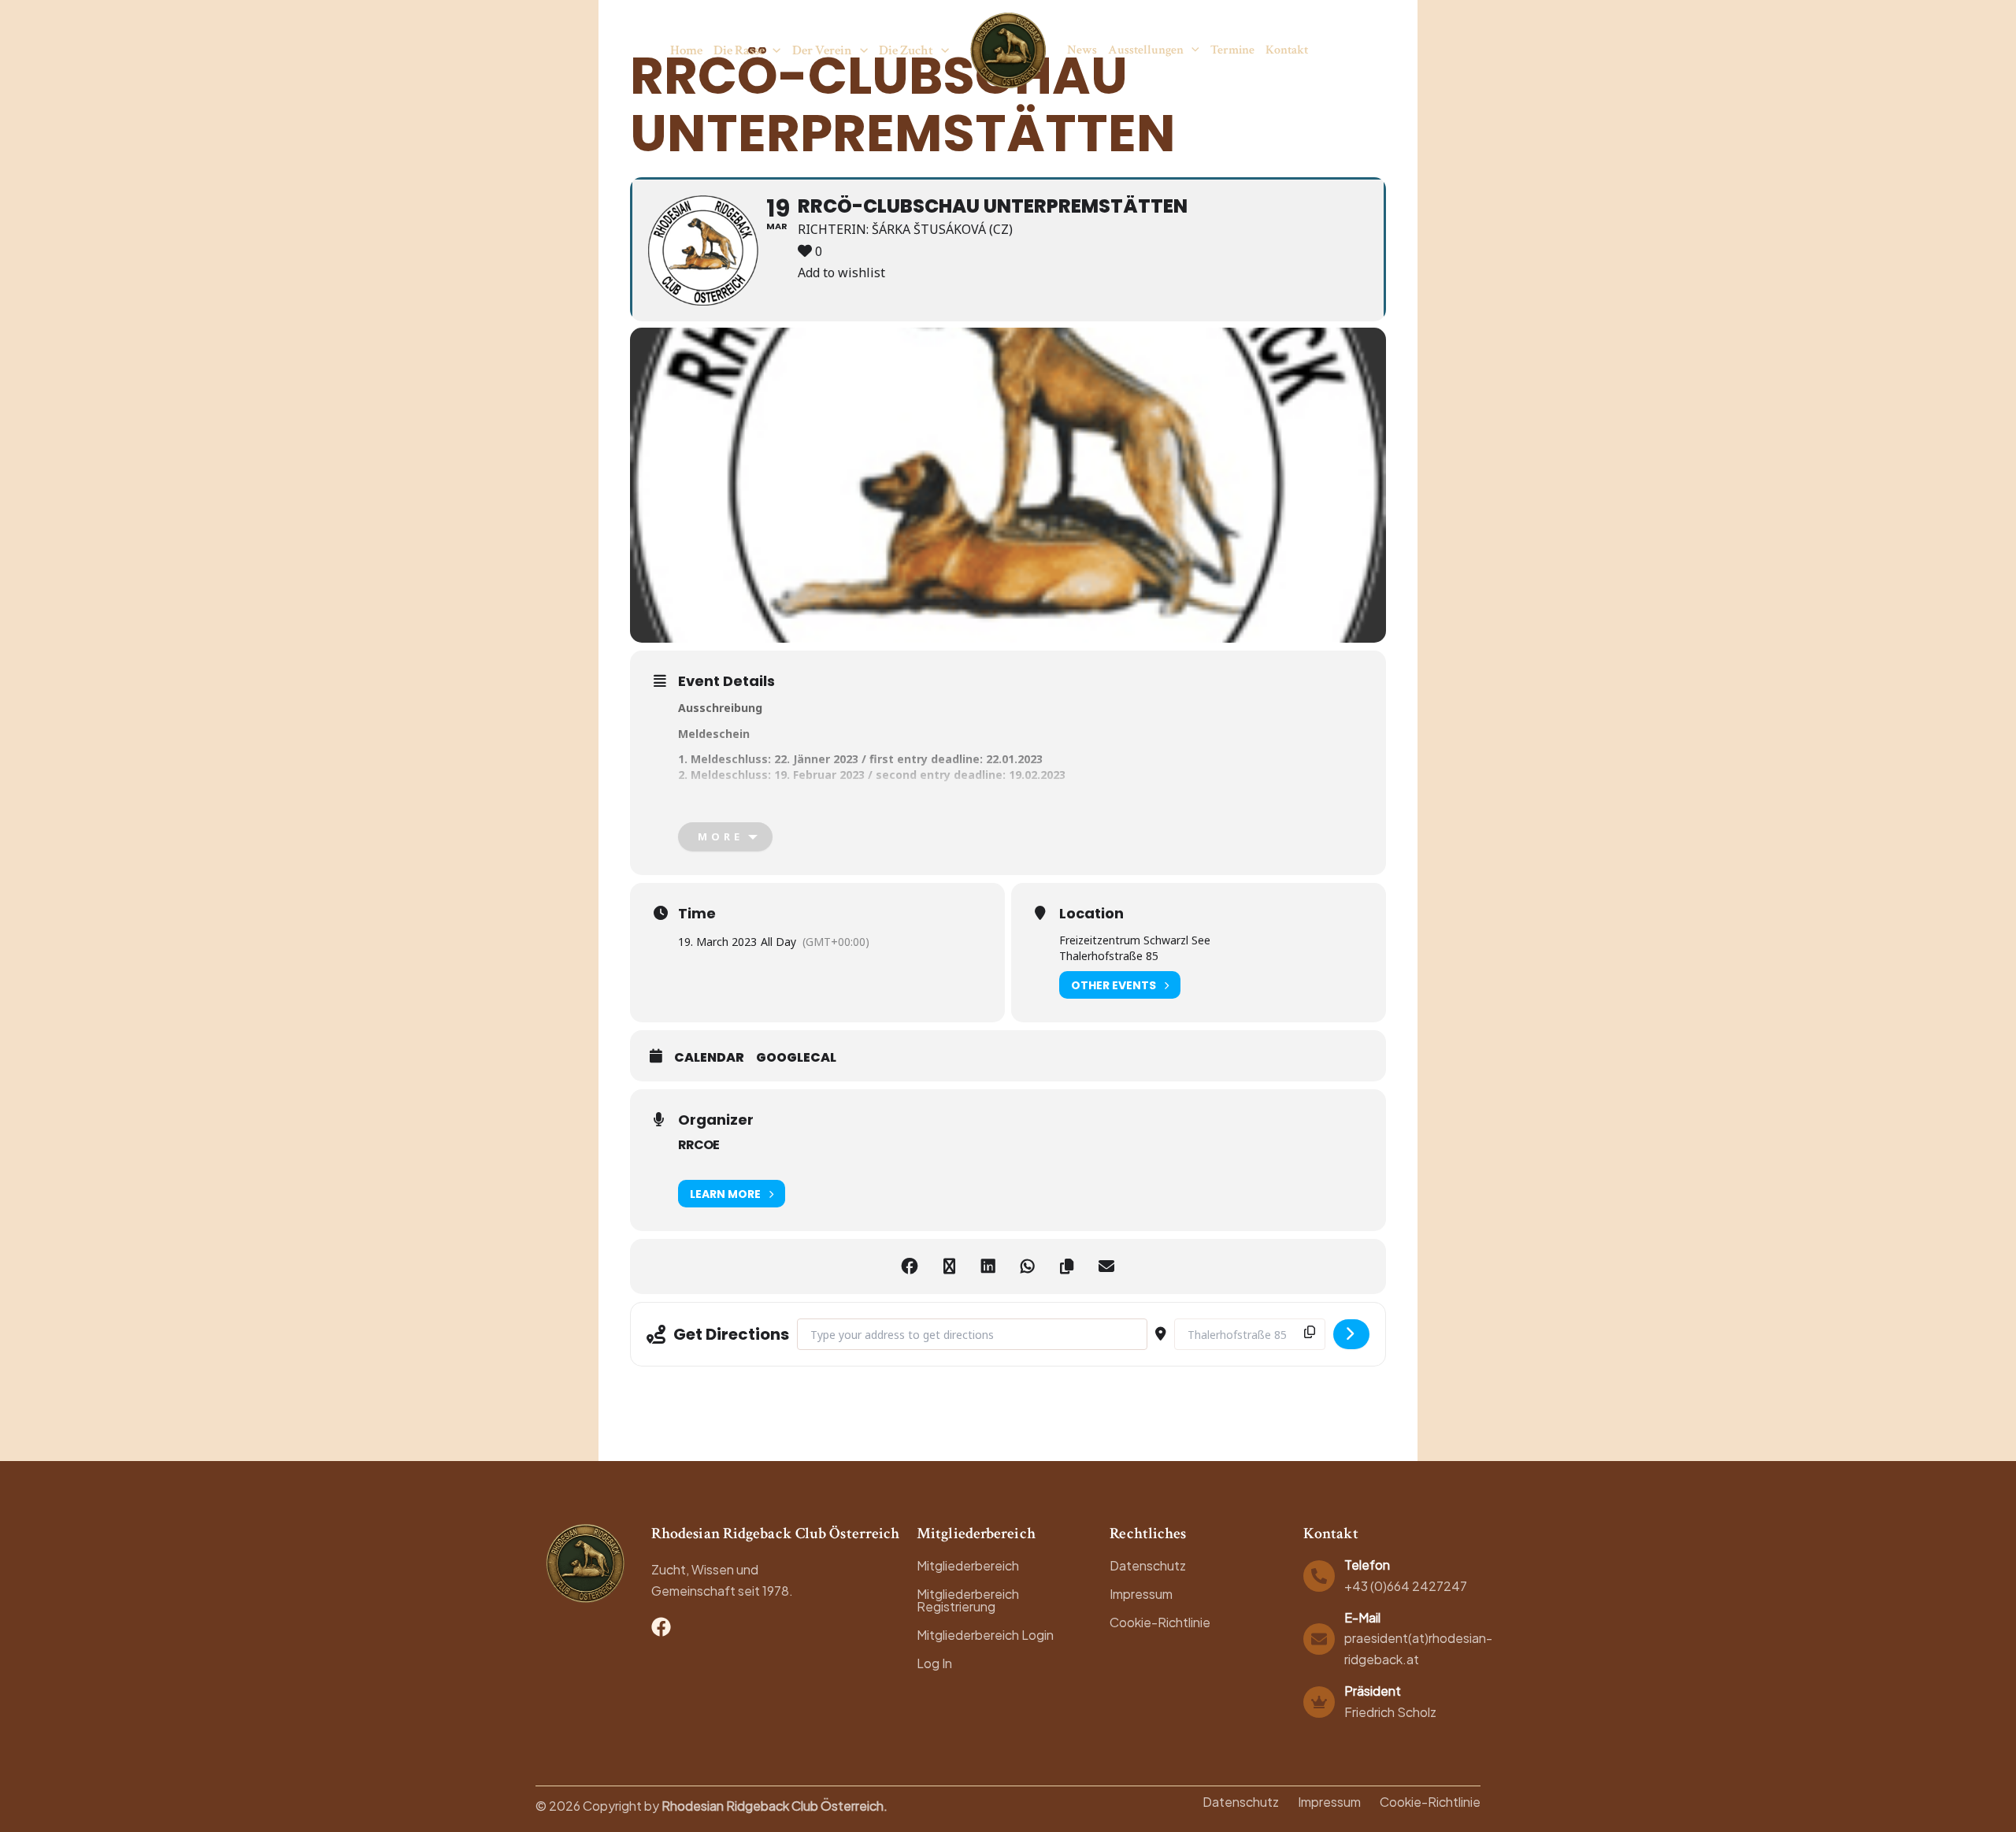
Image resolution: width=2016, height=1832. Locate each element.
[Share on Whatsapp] (1028, 1266)
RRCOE (699, 1145)
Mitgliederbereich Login (985, 1635)
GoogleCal (796, 1058)
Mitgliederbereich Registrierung (968, 1600)
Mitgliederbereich (968, 1565)
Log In (934, 1663)
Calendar (709, 1058)
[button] (773, 50)
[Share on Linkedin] (988, 1266)
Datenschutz (1148, 1565)
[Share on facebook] (910, 1266)
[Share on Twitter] (949, 1266)
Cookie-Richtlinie (1160, 1622)
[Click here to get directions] (1351, 1334)
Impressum (1141, 1594)
